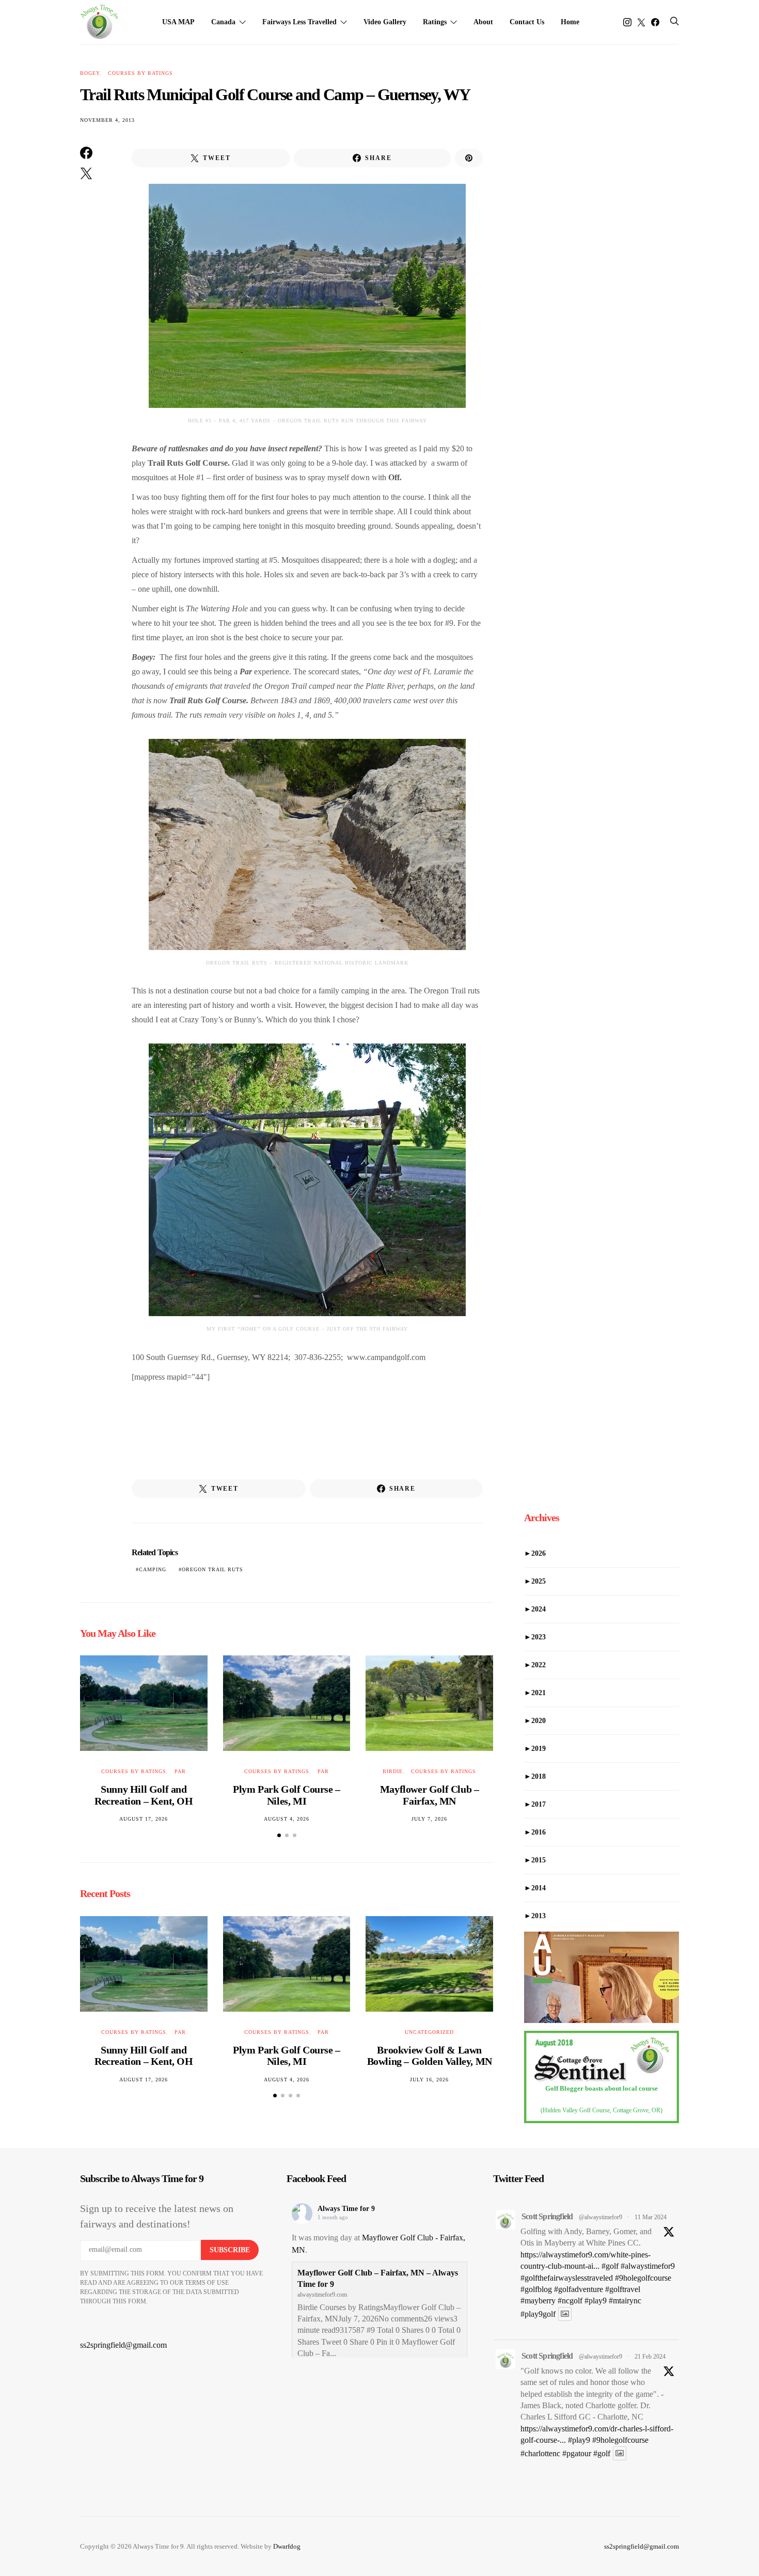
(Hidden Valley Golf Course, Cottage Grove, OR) (602, 2110)
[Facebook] (655, 22)
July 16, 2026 (429, 2080)
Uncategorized (429, 2032)
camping (153, 1569)
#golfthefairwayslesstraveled (567, 2278)
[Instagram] (627, 22)
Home (570, 22)
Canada (223, 22)
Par (180, 1771)
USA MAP (178, 22)
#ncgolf (570, 2301)
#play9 (596, 2301)
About (483, 22)
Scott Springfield (547, 2216)
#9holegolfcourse (643, 2278)
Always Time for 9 (346, 2209)
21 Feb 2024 (650, 2357)
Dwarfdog (287, 2546)
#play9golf (538, 2314)
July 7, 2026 (429, 1819)
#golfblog (536, 2289)
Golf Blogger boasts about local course (602, 2088)
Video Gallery (385, 22)
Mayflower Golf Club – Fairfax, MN (430, 1795)
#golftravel (623, 2289)
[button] (279, 1835)
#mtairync (625, 2301)
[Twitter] (641, 22)
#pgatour (577, 2453)
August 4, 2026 (287, 1819)
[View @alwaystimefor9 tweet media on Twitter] (565, 2314)
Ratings (435, 22)
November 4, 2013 (107, 120)
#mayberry (538, 2301)
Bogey (90, 73)
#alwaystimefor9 (648, 2266)
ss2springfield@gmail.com (123, 2345)
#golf (610, 2266)
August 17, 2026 (144, 1819)
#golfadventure (579, 2289)
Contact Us (527, 22)
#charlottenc (540, 2453)
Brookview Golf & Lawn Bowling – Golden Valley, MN (430, 2056)
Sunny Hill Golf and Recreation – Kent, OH (144, 1795)
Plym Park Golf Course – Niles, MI (287, 1795)
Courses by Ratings (140, 73)
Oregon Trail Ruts (212, 1569)
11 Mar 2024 (651, 2217)
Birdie (393, 1771)
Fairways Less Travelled (299, 22)
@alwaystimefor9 (600, 2217)
